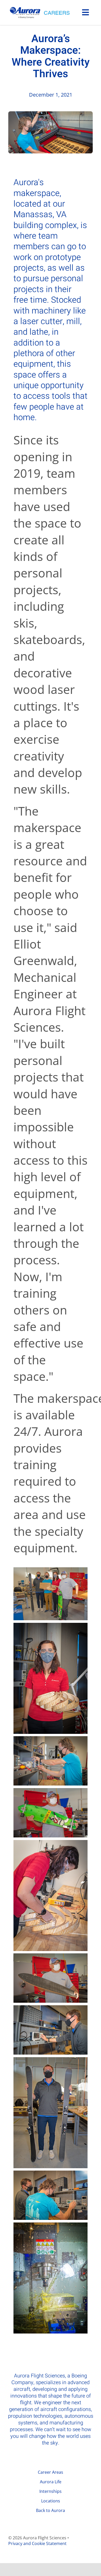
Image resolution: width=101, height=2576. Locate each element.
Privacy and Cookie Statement (37, 2543)
